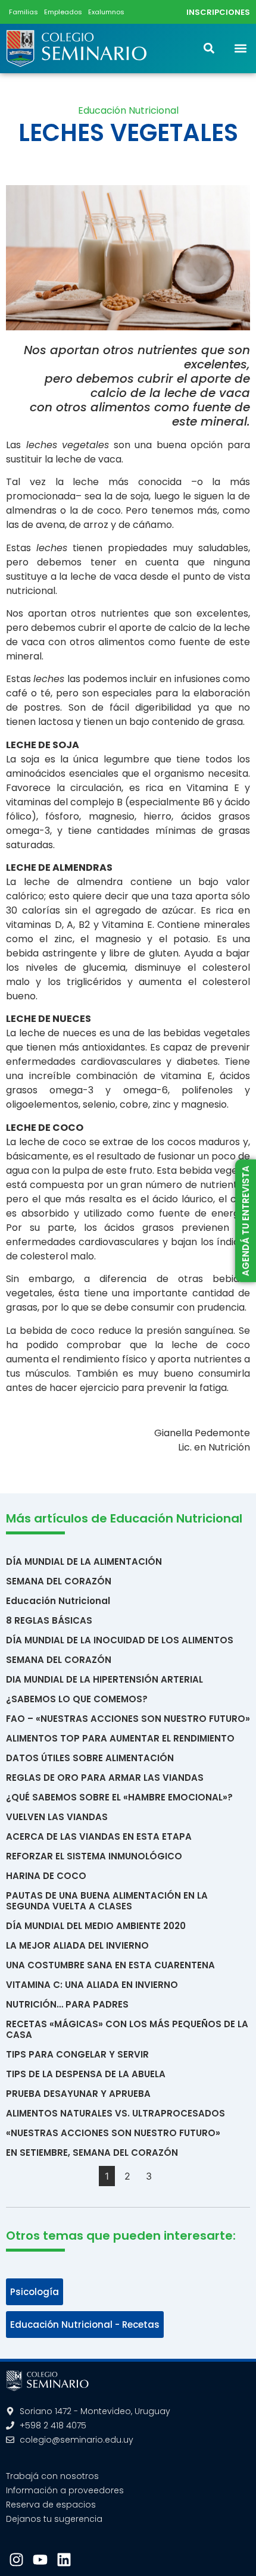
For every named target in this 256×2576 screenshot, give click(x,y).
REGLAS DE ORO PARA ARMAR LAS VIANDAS (105, 1778)
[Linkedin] (64, 2560)
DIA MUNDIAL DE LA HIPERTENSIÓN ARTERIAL (104, 1679)
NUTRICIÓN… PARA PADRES (67, 2004)
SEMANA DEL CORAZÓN (59, 1581)
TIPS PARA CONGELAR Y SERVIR (77, 2054)
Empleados (63, 12)
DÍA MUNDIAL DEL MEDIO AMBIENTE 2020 (96, 1926)
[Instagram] (16, 2560)
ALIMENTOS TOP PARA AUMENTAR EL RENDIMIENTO (120, 1738)
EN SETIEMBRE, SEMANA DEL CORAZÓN (92, 2153)
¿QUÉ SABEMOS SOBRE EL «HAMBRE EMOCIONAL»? (119, 1797)
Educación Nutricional (128, 110)
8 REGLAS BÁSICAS (49, 1620)
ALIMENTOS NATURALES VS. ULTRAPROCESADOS (115, 2113)
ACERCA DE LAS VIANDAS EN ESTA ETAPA (99, 1836)
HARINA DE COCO (46, 1876)
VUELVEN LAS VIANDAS (57, 1817)
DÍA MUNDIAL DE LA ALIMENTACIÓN (84, 1561)
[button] (240, 49)
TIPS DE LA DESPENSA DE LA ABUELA (86, 2074)
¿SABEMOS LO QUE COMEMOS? (77, 1699)
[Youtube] (40, 2560)
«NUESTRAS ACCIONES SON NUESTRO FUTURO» (113, 2133)
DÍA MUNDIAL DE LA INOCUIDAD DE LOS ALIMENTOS (120, 1640)
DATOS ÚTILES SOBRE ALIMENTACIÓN (90, 1758)
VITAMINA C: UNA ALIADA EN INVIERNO (92, 1985)
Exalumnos (106, 12)
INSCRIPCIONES (218, 12)
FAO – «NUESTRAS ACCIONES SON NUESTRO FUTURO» (128, 1719)
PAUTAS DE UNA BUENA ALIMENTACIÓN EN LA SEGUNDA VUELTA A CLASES (107, 1901)
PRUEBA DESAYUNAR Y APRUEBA (78, 2094)
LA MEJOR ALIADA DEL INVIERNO (77, 1945)
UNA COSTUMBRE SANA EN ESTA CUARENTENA (110, 1965)
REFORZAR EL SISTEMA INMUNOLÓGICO (94, 1856)
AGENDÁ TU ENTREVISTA (245, 1220)
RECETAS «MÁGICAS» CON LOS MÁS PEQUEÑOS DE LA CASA (127, 2029)
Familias (24, 12)
